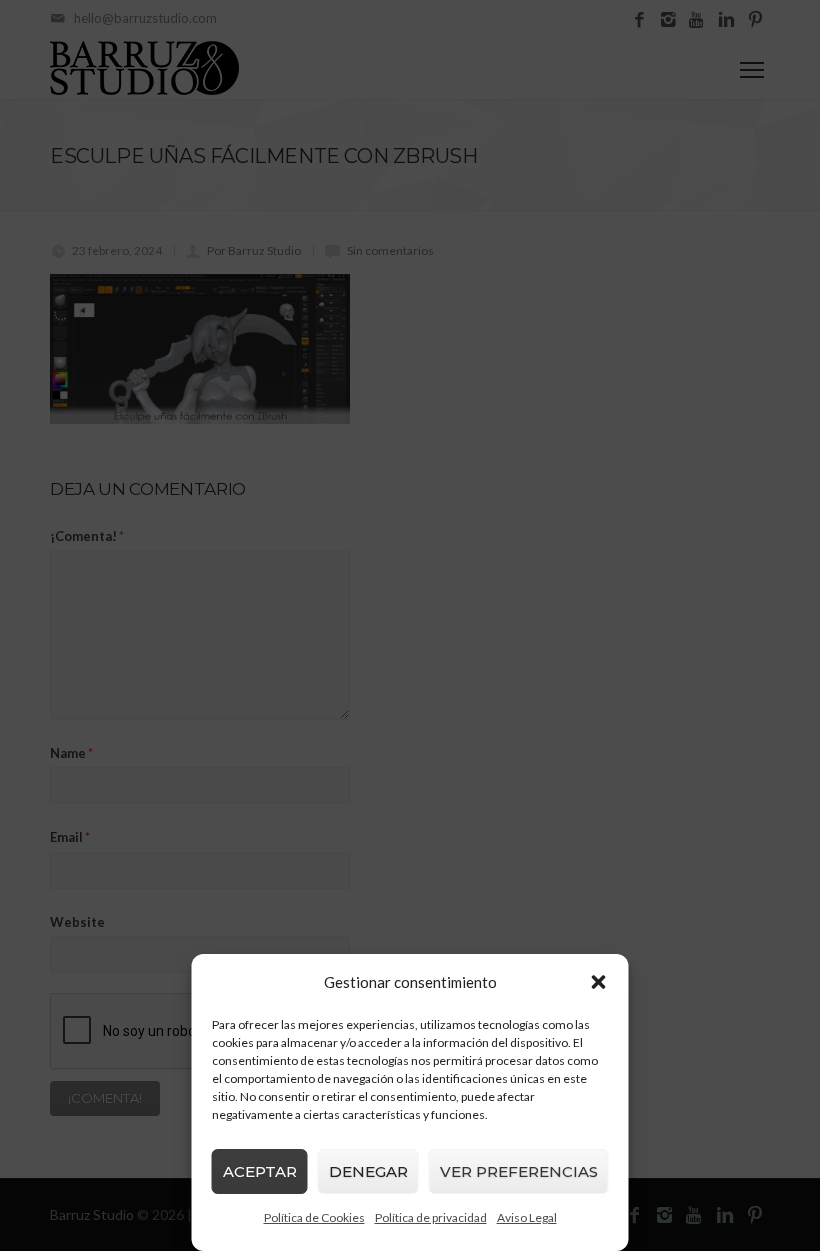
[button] (599, 982)
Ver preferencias (519, 1171)
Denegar (368, 1171)
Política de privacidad (431, 1217)
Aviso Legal (527, 1217)
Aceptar (260, 1171)
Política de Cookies (314, 1217)
